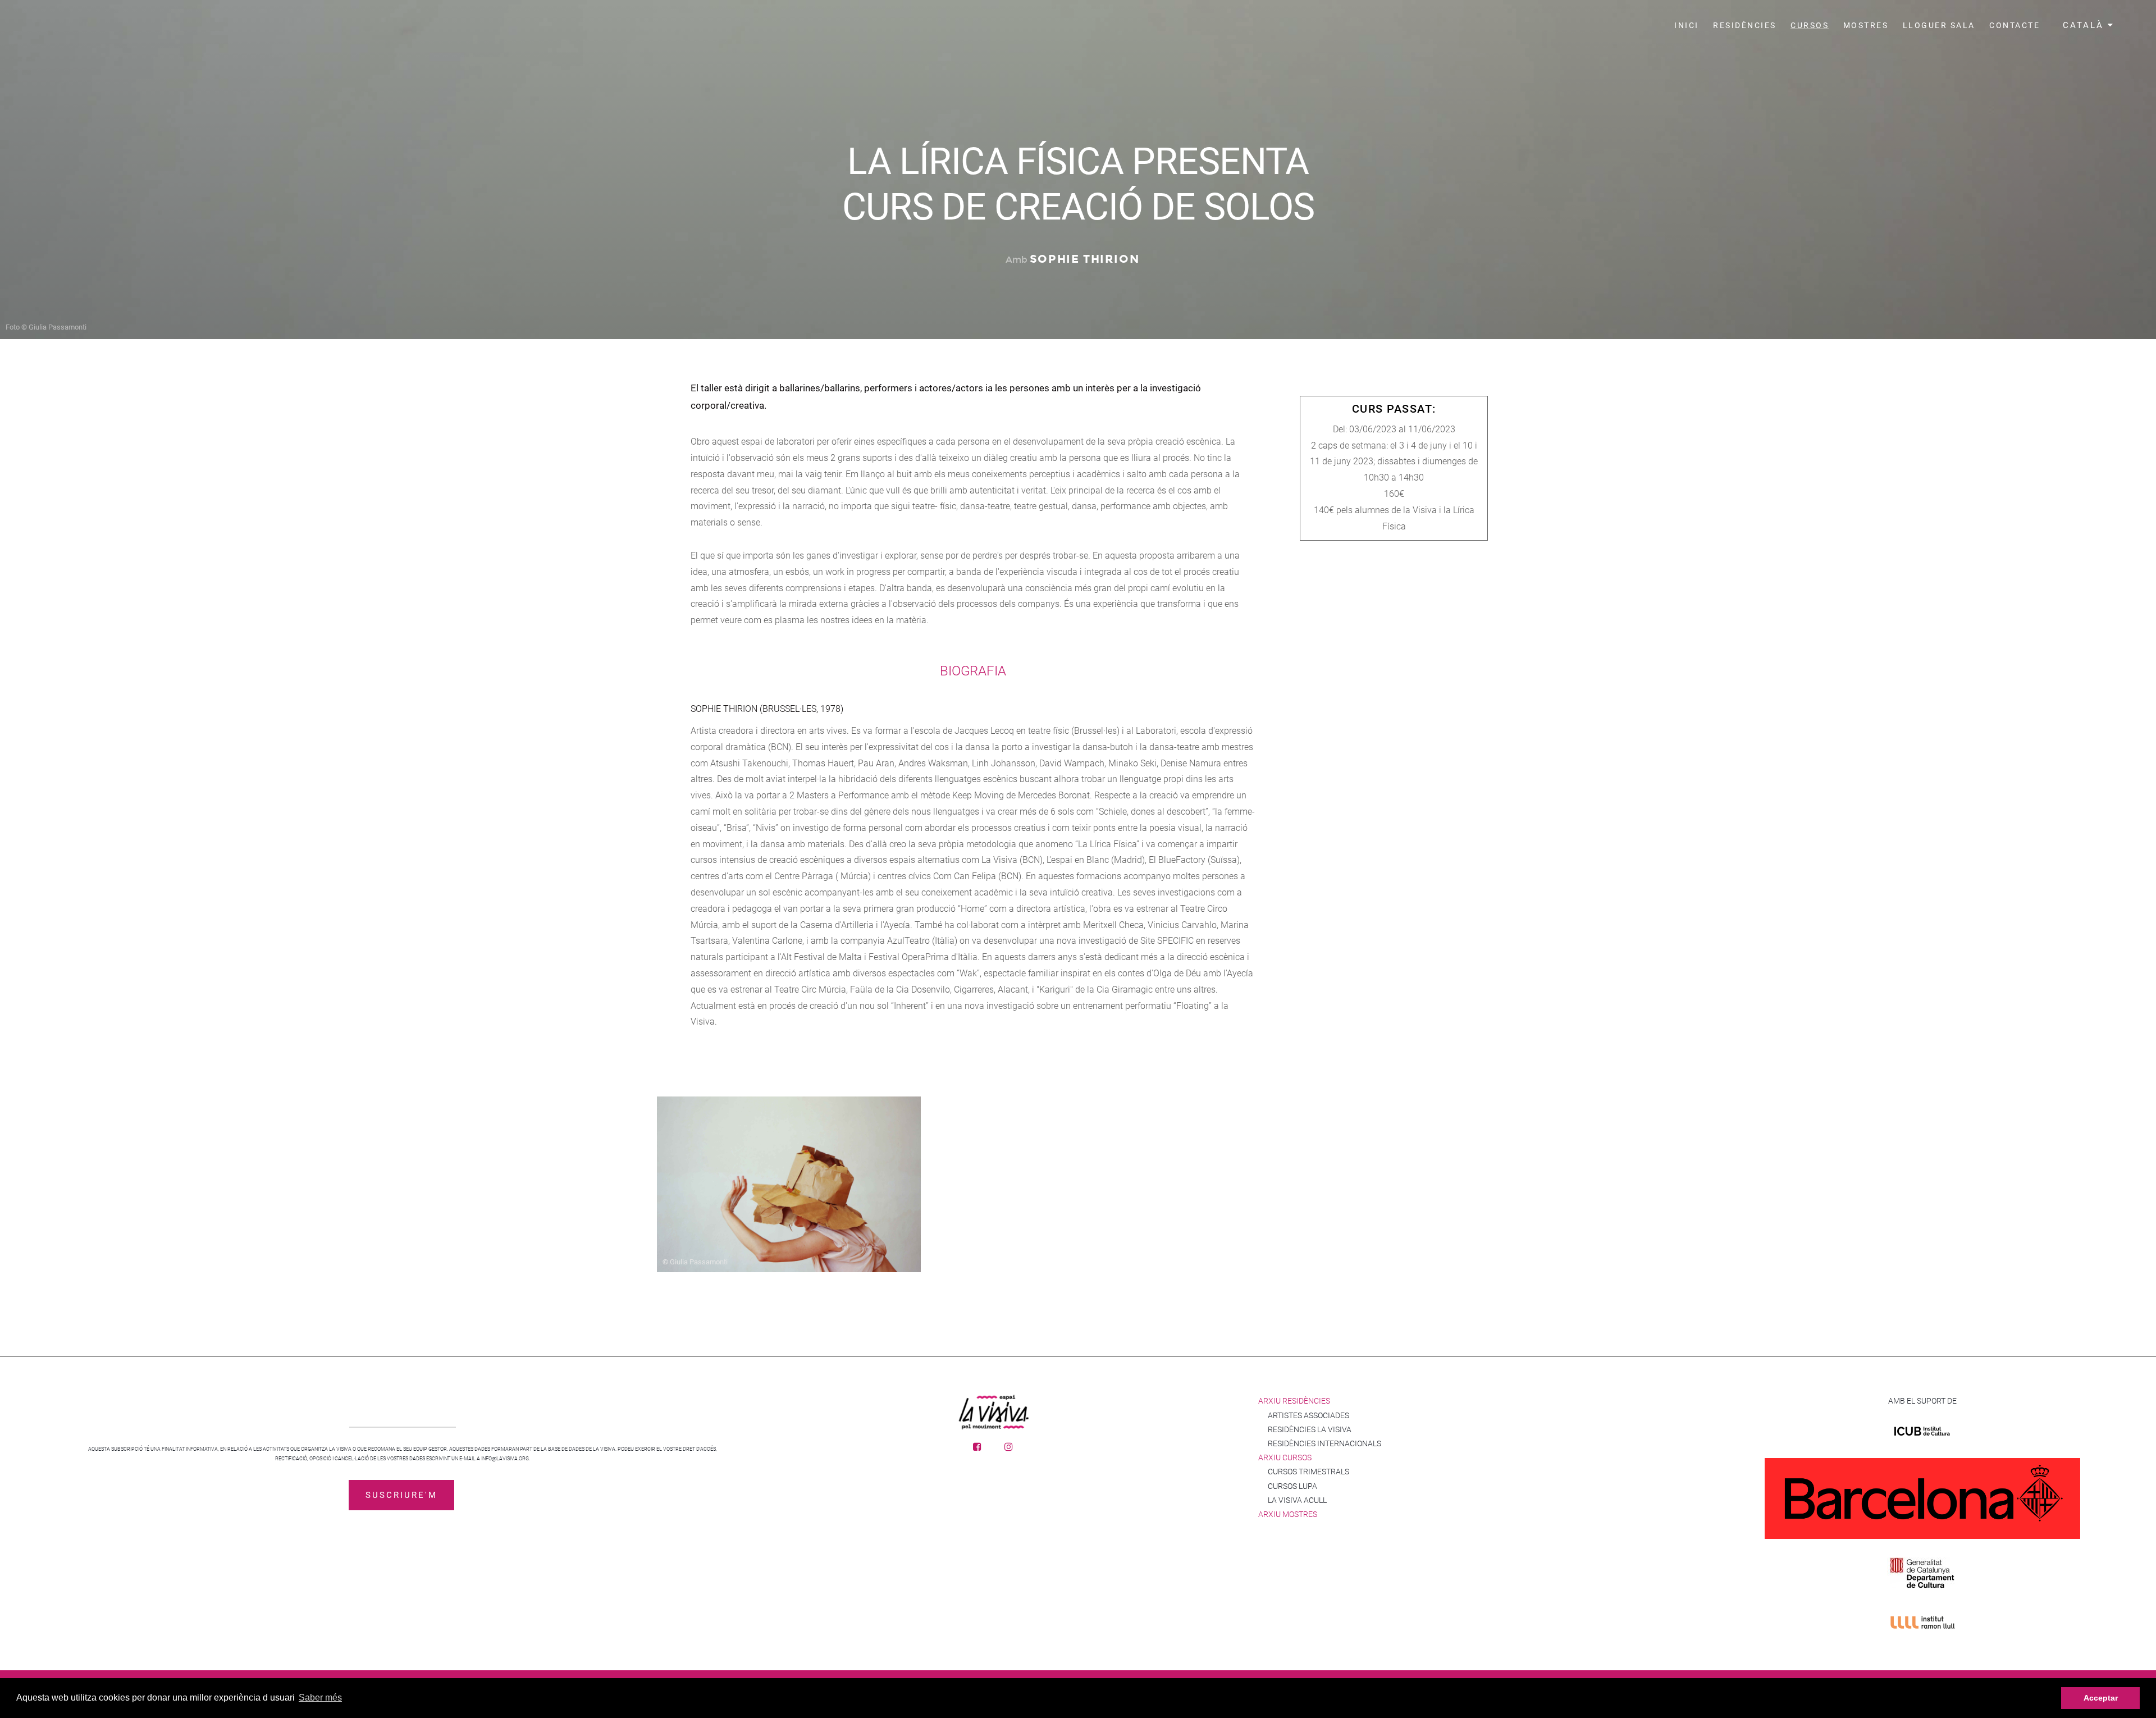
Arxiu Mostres (1288, 1514)
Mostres (1866, 25)
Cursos (1810, 25)
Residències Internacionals (1324, 1443)
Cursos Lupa (1292, 1486)
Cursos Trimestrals (1308, 1472)
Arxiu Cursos (1285, 1457)
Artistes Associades (1308, 1415)
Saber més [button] (320, 1698)
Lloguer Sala (1939, 25)
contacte (2015, 25)
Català (2085, 25)
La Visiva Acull (1297, 1500)
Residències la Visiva (1310, 1429)
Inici (1687, 25)
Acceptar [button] (2101, 1698)
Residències (1745, 25)
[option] (797, 1180)
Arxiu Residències (1294, 1401)
